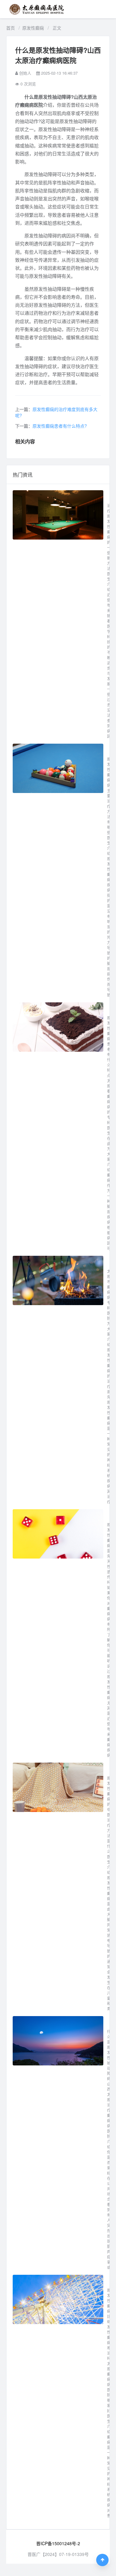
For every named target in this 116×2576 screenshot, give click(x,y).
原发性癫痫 (33, 28)
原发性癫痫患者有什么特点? (60, 426)
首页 (11, 28)
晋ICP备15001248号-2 (58, 2543)
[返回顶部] (102, 2560)
